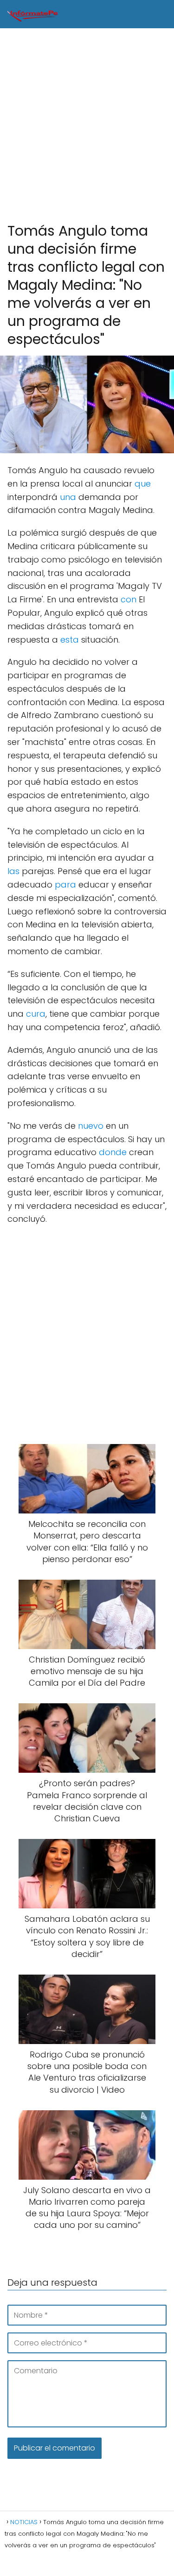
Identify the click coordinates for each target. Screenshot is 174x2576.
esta (70, 640)
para (65, 885)
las (13, 871)
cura (36, 1014)
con (129, 599)
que (143, 484)
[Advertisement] (87, 126)
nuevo (91, 1126)
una (68, 497)
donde (113, 1152)
